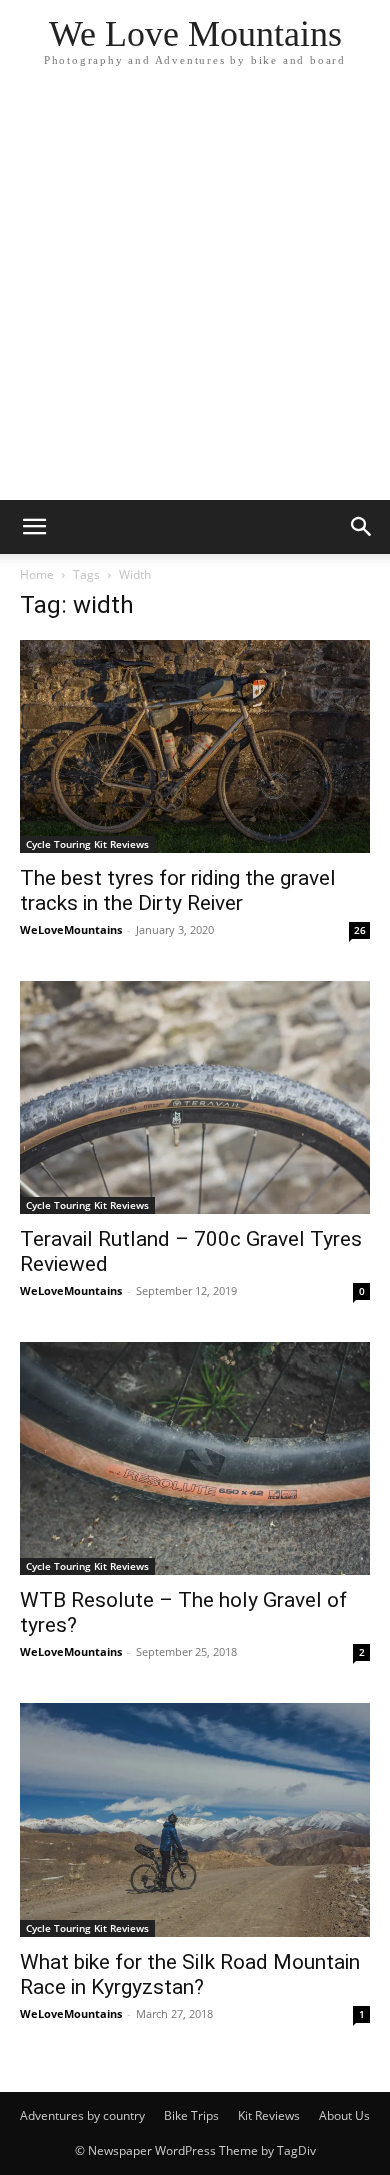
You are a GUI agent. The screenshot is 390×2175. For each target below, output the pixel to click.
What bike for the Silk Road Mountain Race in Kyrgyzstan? (190, 1974)
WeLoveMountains (71, 929)
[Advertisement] (195, 295)
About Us (344, 2115)
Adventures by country (82, 2115)
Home (37, 574)
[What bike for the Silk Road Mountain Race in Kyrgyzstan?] (195, 1819)
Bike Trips (191, 2115)
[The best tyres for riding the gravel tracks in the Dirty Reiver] (195, 746)
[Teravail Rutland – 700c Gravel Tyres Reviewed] (195, 1097)
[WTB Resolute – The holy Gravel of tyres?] (195, 1458)
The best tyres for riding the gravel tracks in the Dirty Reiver (178, 890)
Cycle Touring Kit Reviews (87, 844)
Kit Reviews (269, 2115)
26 (360, 930)
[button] (34, 527)
